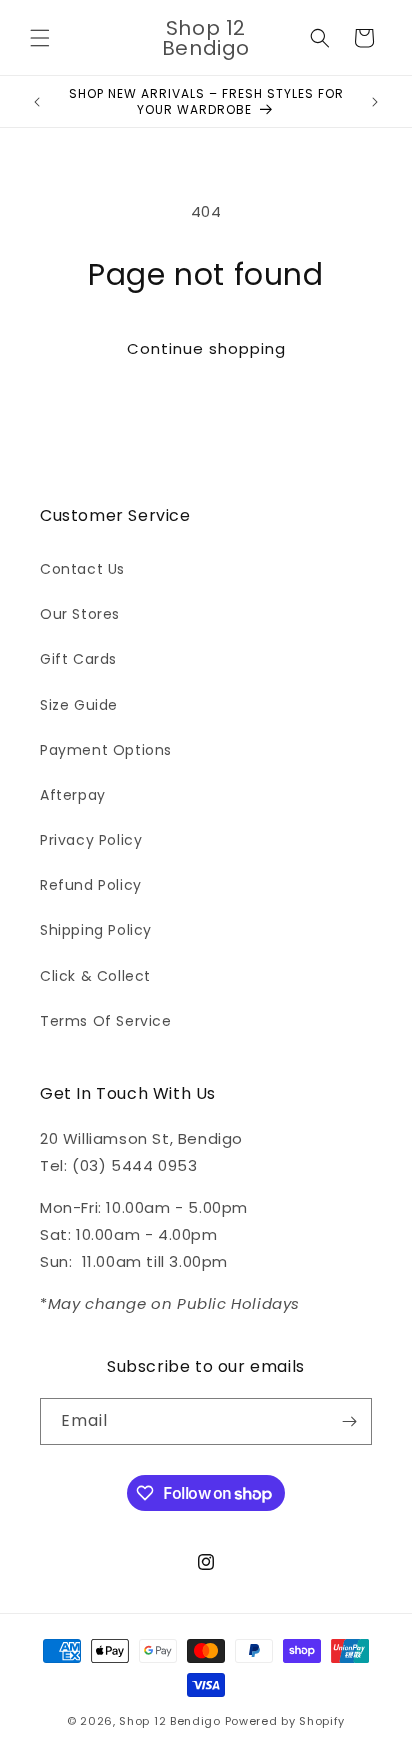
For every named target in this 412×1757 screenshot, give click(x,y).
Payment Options (106, 750)
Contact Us (82, 569)
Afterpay (73, 795)
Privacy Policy (91, 840)
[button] (40, 38)
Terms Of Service (106, 1021)
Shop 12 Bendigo (170, 1721)
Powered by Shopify (285, 1721)
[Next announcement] (375, 102)
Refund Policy (91, 885)
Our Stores (80, 614)
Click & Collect (95, 976)
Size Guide (79, 705)
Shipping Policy (96, 930)
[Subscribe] (349, 1421)
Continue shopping (206, 348)
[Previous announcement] (37, 102)
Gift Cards (78, 659)
